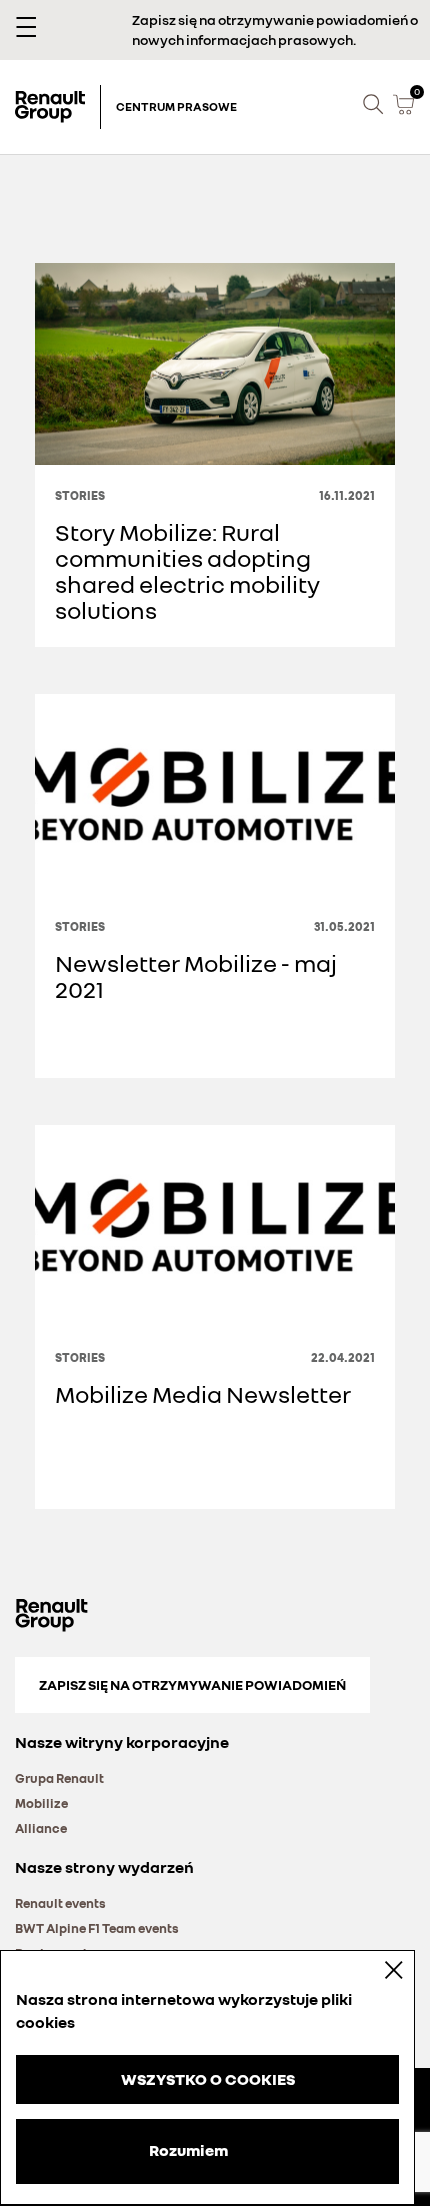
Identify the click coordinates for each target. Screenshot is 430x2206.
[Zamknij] (380, 1969)
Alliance (41, 1828)
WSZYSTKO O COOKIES (208, 2079)
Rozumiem (188, 2150)
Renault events (60, 1903)
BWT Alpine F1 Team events (97, 1928)
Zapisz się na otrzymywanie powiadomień (192, 1684)
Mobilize (41, 1803)
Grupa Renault (59, 1778)
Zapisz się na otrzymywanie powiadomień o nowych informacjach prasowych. (275, 29)
